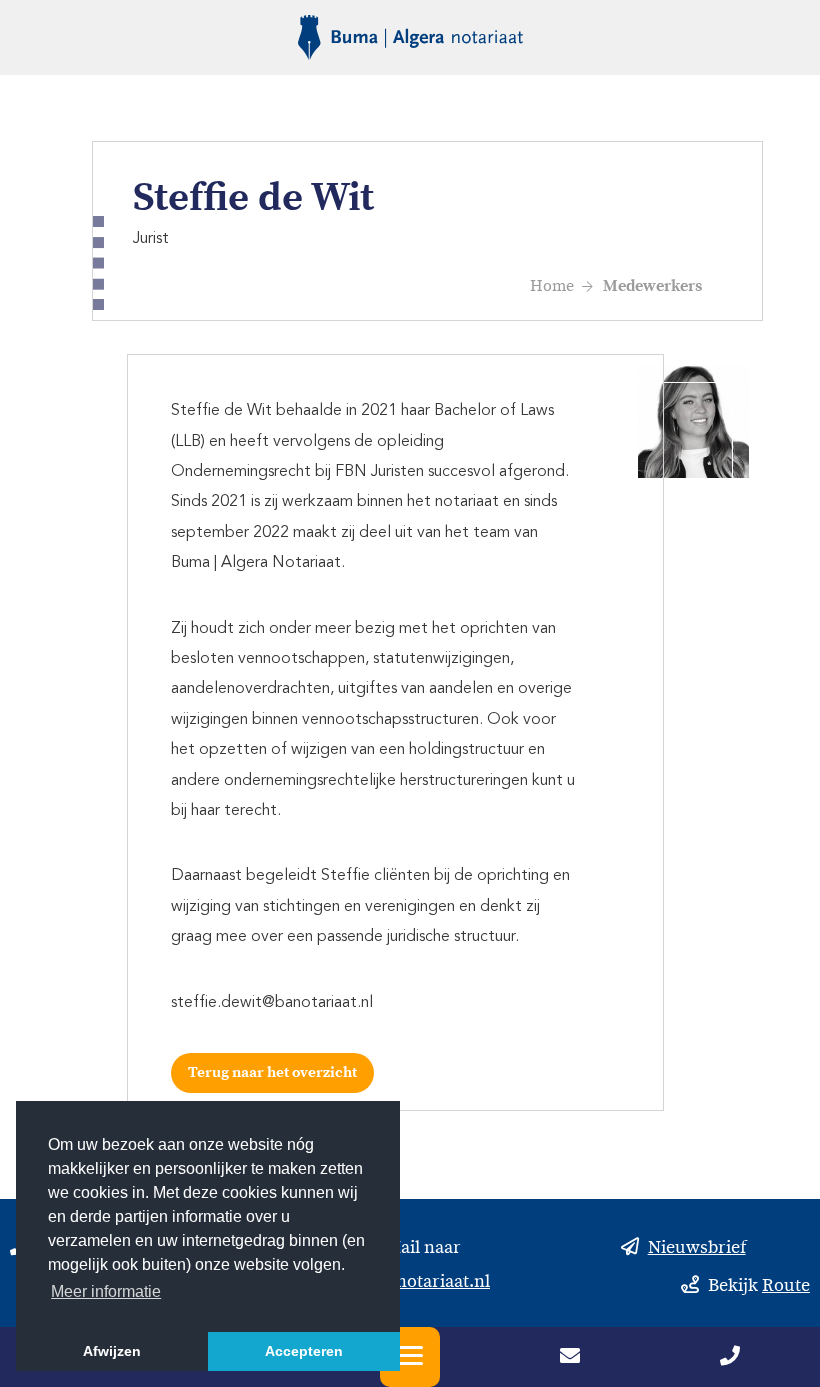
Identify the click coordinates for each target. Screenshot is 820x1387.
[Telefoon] (730, 1358)
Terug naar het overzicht (272, 1072)
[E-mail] (570, 1358)
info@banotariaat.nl (410, 1283)
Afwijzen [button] (112, 1351)
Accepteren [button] (304, 1351)
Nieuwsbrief (697, 1249)
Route (786, 1287)
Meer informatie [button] (106, 1291)
